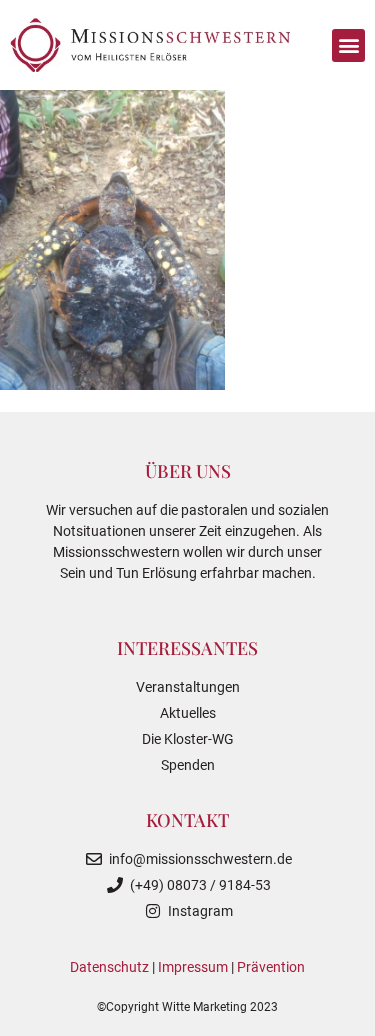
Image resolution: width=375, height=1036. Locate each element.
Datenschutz (109, 967)
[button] (348, 45)
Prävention (271, 967)
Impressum (193, 967)
